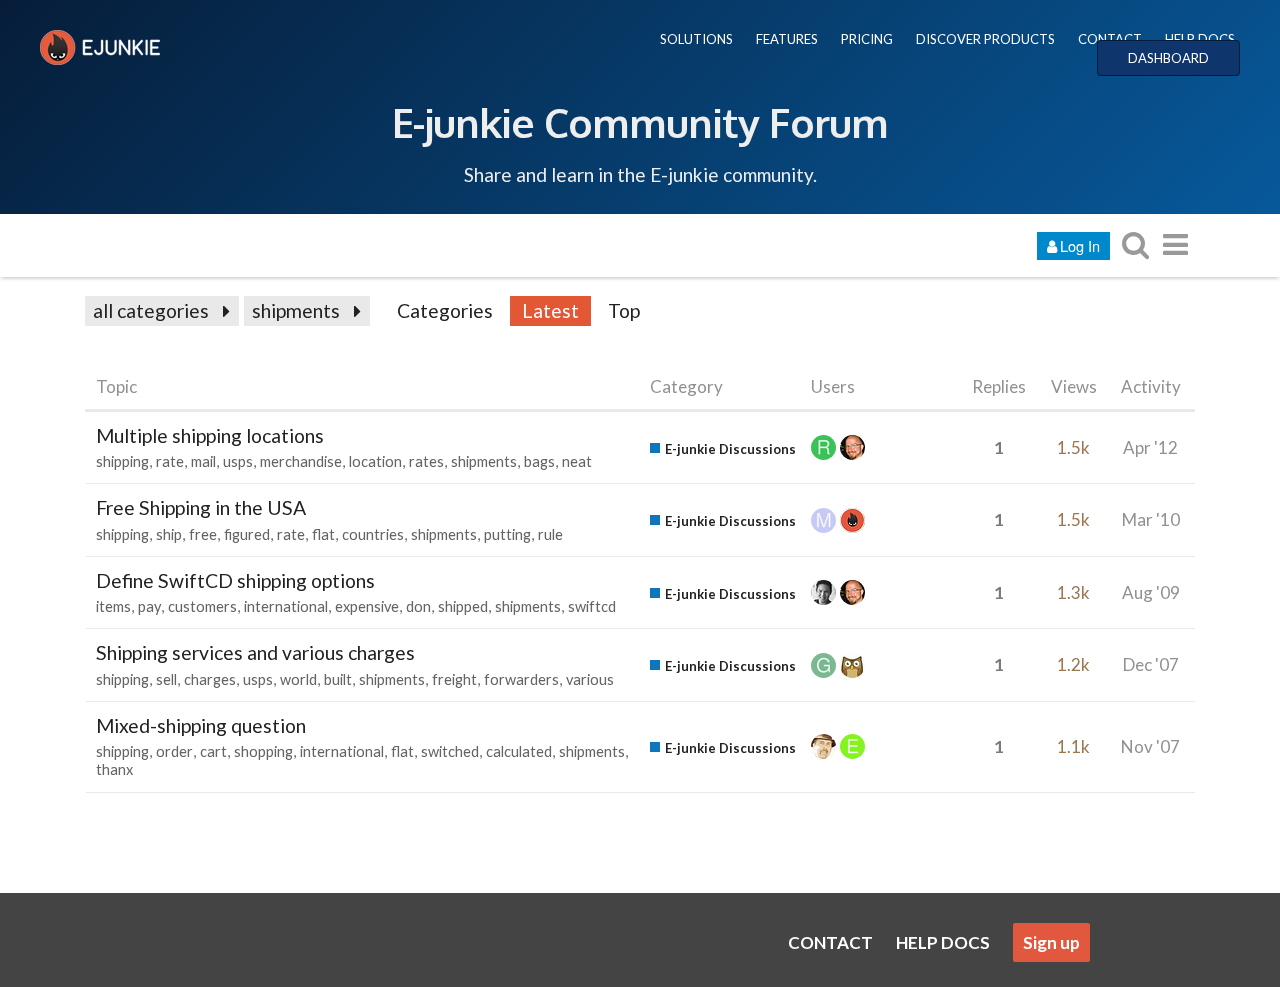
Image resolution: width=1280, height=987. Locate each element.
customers (202, 606)
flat (323, 534)
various (590, 679)
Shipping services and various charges (255, 652)
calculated (519, 751)
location (375, 461)
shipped (463, 606)
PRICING (867, 39)
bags (539, 461)
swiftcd (592, 606)
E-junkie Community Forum (640, 122)
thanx (114, 769)
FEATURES (787, 39)
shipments (296, 310)
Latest (550, 310)
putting (507, 534)
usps (238, 461)
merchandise (301, 461)
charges (210, 679)
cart (213, 751)
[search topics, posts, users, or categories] (1135, 244)
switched (450, 751)
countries (373, 534)
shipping (122, 461)
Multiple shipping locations (210, 435)
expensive (367, 606)
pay (149, 606)
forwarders (521, 679)
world (298, 679)
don (418, 606)
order (174, 751)
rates (426, 461)
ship (169, 534)
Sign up (1051, 942)
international (286, 606)
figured (247, 534)
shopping (263, 751)
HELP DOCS (1200, 39)
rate (170, 461)
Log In (1080, 245)
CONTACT (1110, 39)
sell (166, 679)
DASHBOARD (1168, 58)
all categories (151, 310)
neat (577, 461)
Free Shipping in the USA (201, 507)
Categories (445, 310)
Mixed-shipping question (201, 725)
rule (550, 534)
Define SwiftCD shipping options (235, 580)
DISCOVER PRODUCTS (985, 39)
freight (454, 679)
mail (203, 461)
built (338, 679)
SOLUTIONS (696, 39)
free (203, 534)
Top (624, 310)
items (113, 606)
